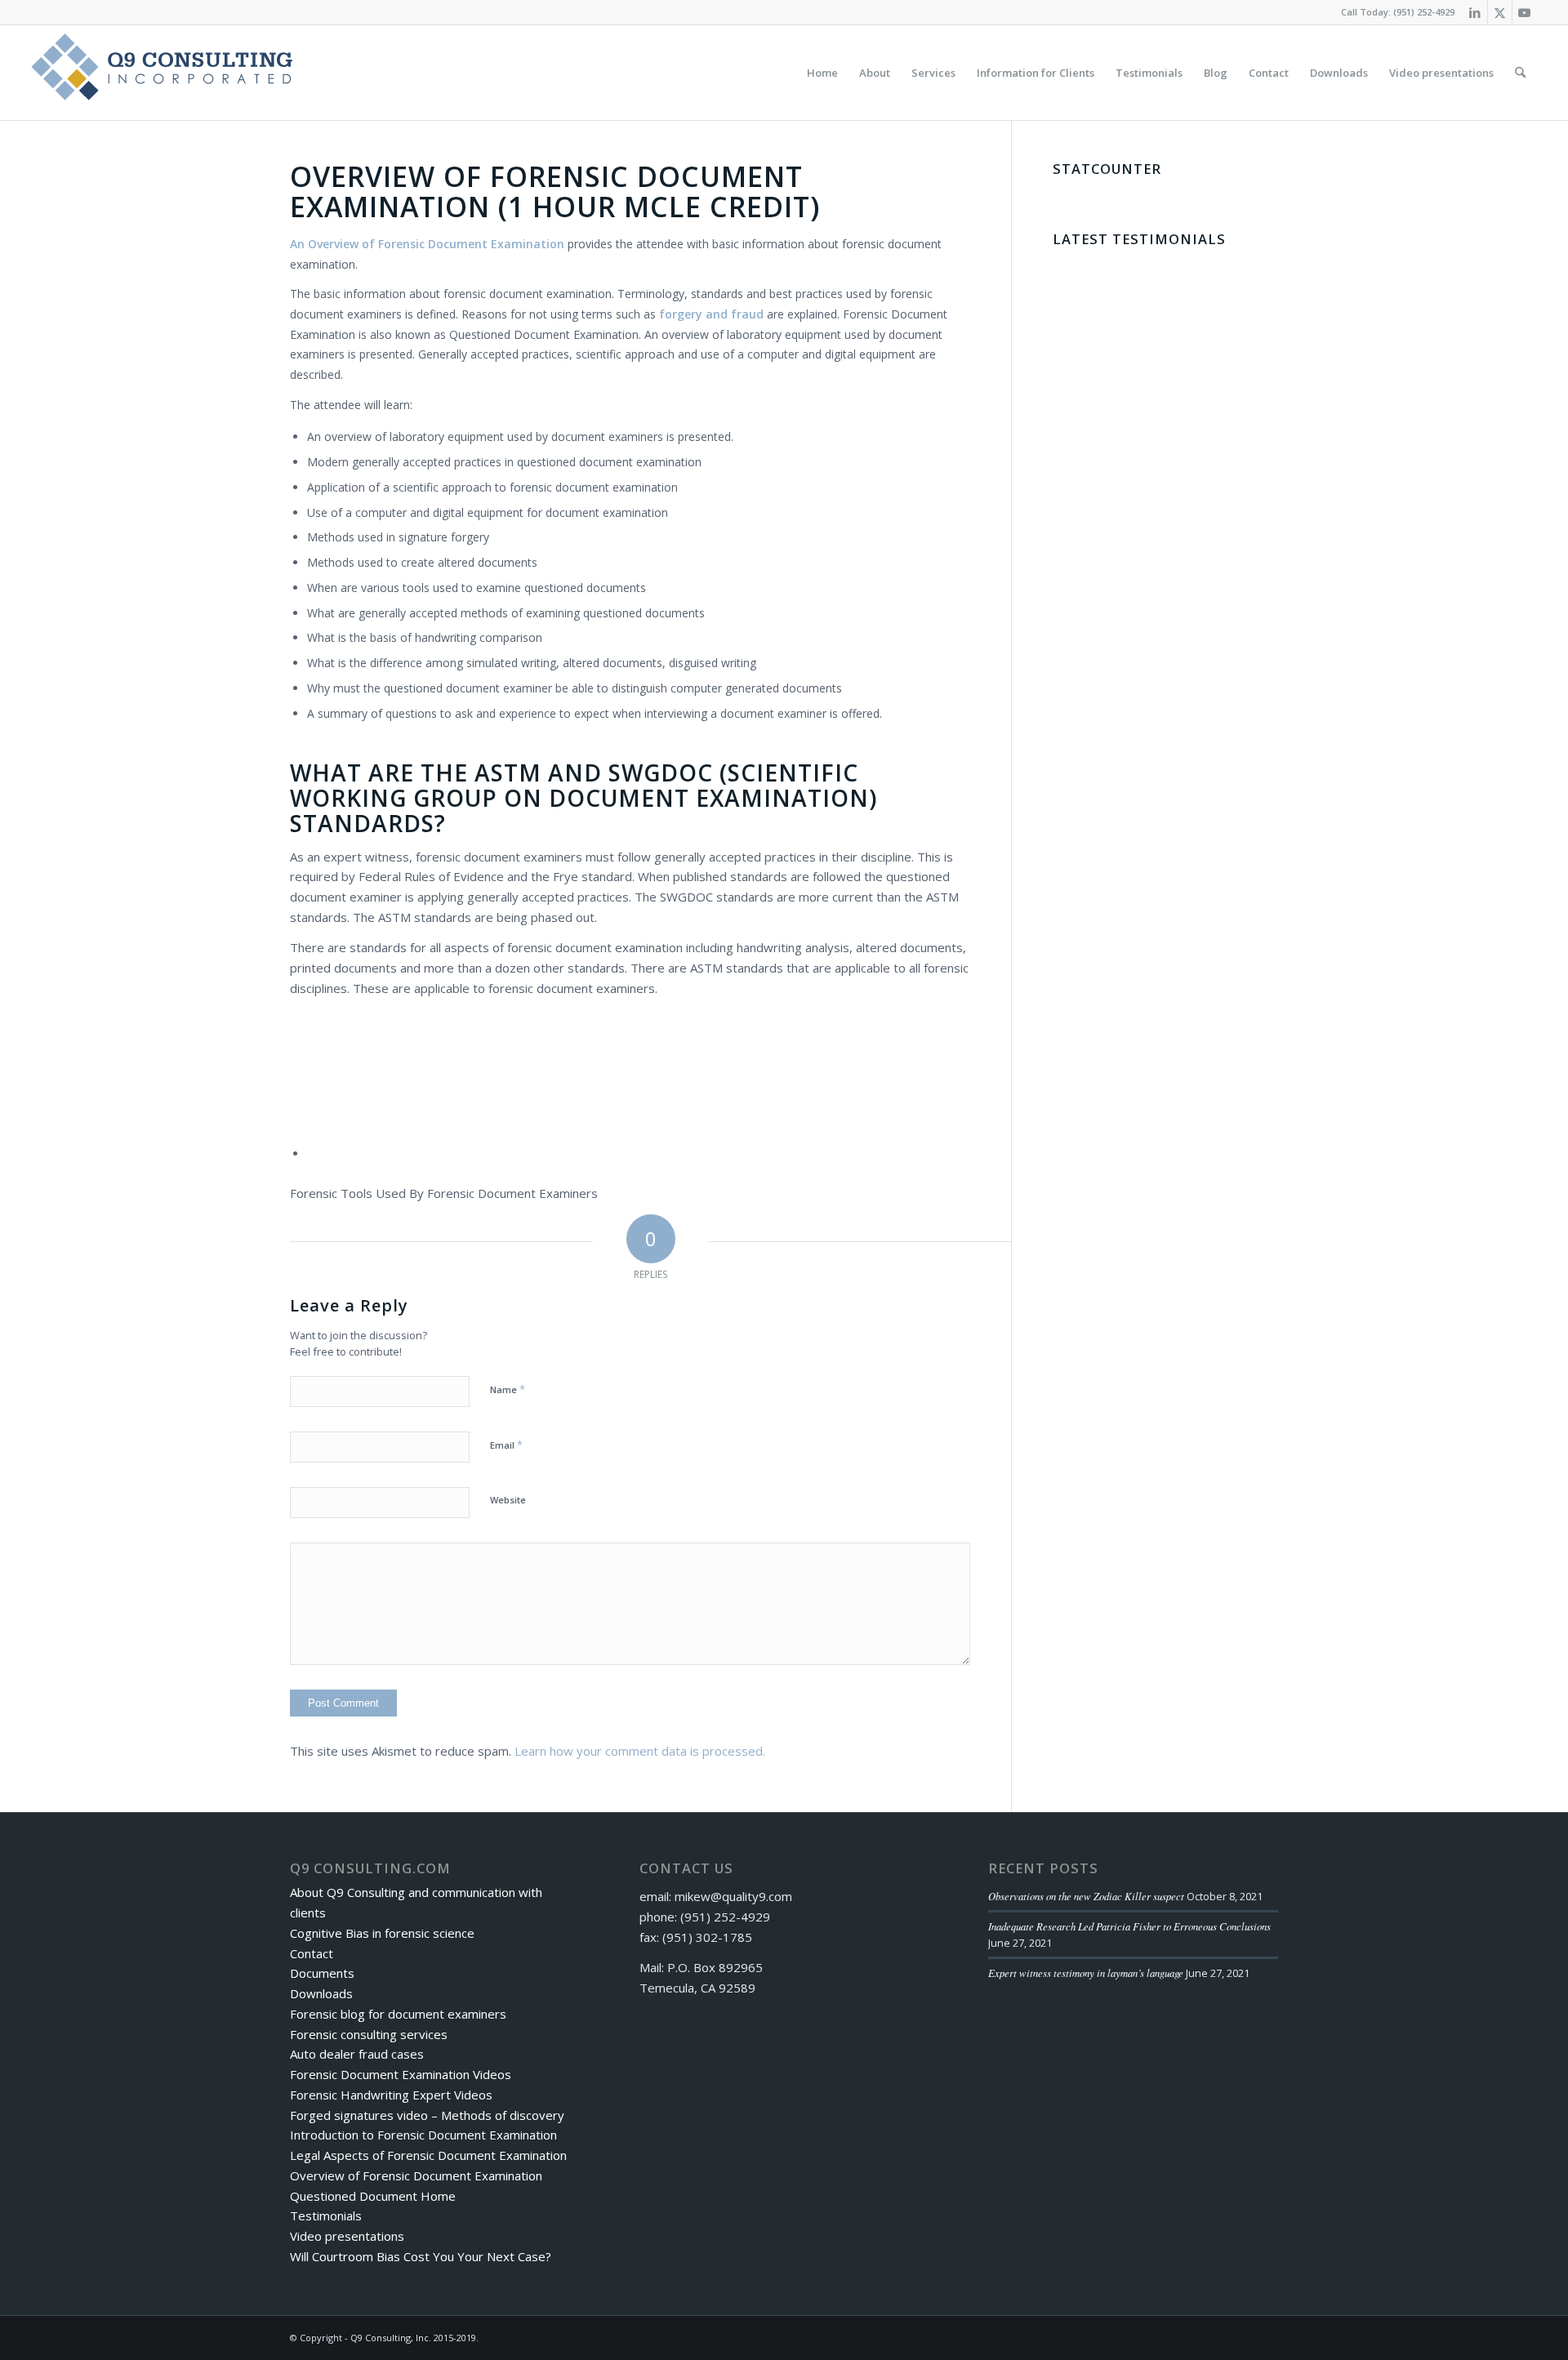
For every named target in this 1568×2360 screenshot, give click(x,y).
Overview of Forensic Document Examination (416, 2175)
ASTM (508, 773)
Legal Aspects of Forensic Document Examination (428, 2155)
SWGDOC (661, 773)
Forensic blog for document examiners (398, 2014)
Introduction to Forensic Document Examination (423, 2135)
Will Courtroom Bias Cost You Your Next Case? (421, 2256)
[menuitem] (822, 73)
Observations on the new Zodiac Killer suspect (1086, 1896)
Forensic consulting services (369, 2034)
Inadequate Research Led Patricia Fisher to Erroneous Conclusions (1129, 1926)
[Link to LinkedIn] (1475, 12)
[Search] (1520, 73)
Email (506, 1445)
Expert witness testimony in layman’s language (1086, 1973)
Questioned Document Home (373, 2196)
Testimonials (326, 2215)
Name (508, 1389)
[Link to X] (1500, 12)
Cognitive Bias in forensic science (382, 1933)
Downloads (321, 1993)
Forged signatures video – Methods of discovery (427, 2115)
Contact (312, 1953)
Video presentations (347, 2236)
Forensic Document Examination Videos (401, 2074)
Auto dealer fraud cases (357, 2054)
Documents (322, 1973)
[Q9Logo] (162, 73)
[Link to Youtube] (1525, 12)
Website (508, 1500)
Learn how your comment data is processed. (640, 1751)
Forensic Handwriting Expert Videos (391, 2095)
